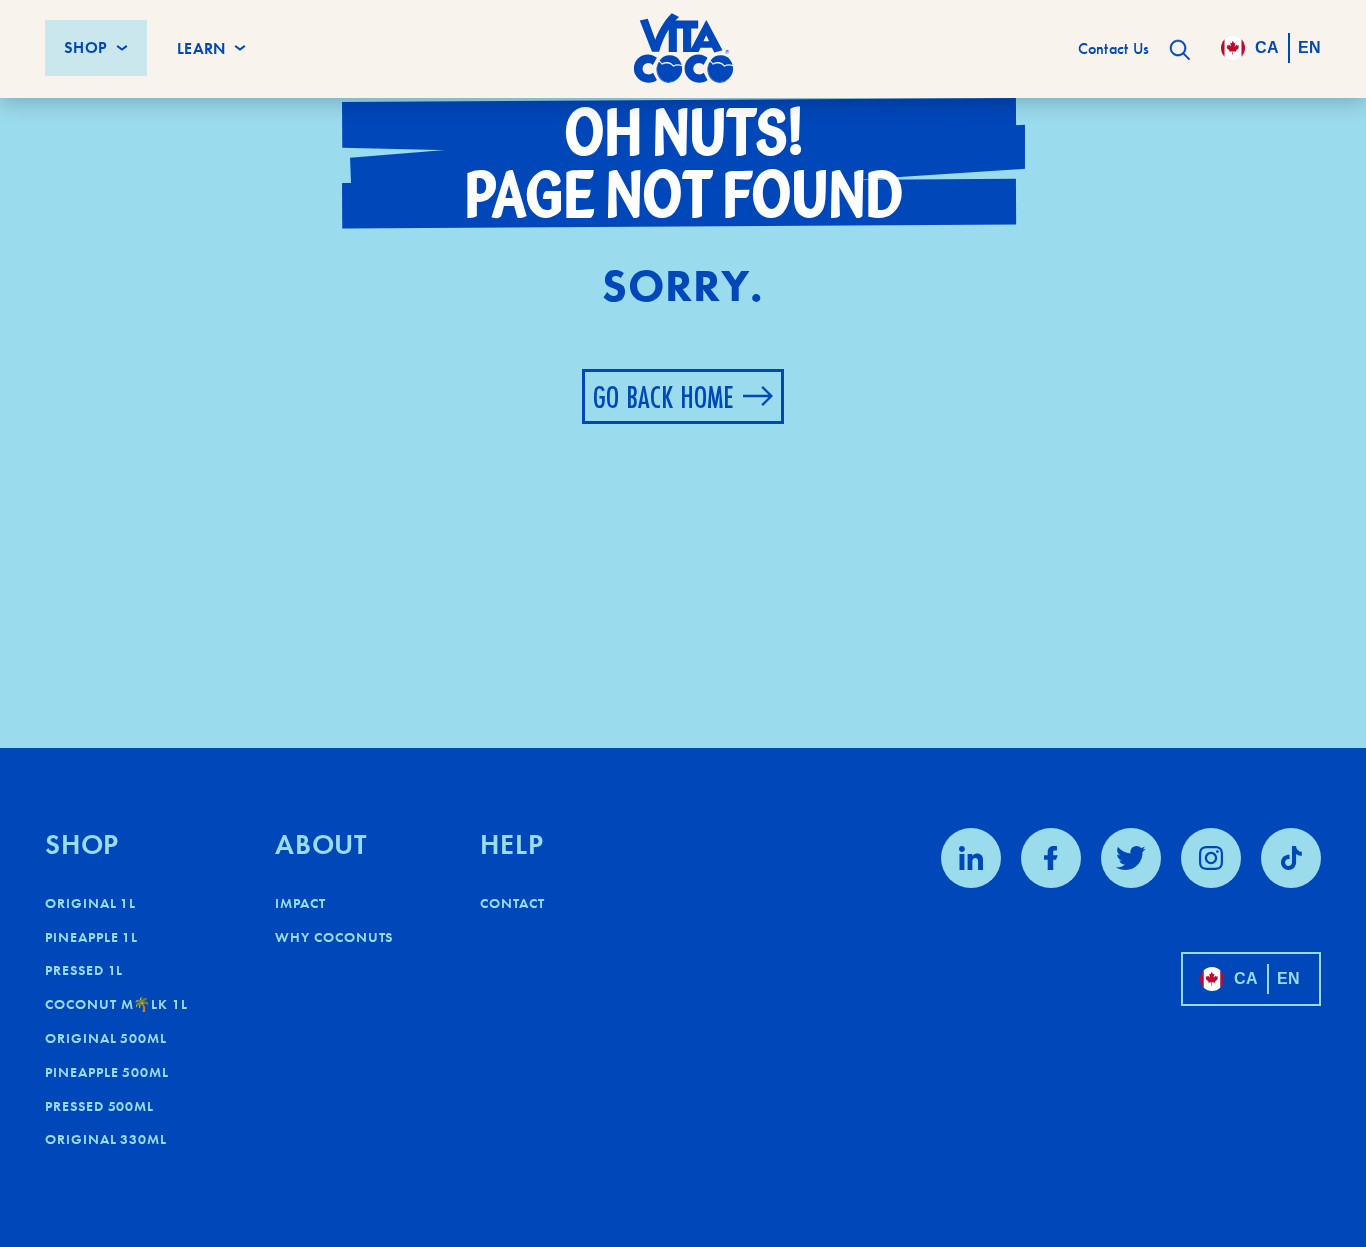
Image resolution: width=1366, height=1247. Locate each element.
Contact (512, 903)
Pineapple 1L (91, 937)
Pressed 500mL (99, 1106)
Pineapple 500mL (107, 1072)
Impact (300, 903)
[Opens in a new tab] (971, 858)
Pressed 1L (84, 970)
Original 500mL (106, 1038)
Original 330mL (106, 1139)
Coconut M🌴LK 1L (116, 1004)
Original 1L (90, 903)
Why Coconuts (334, 937)
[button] (1180, 50)
